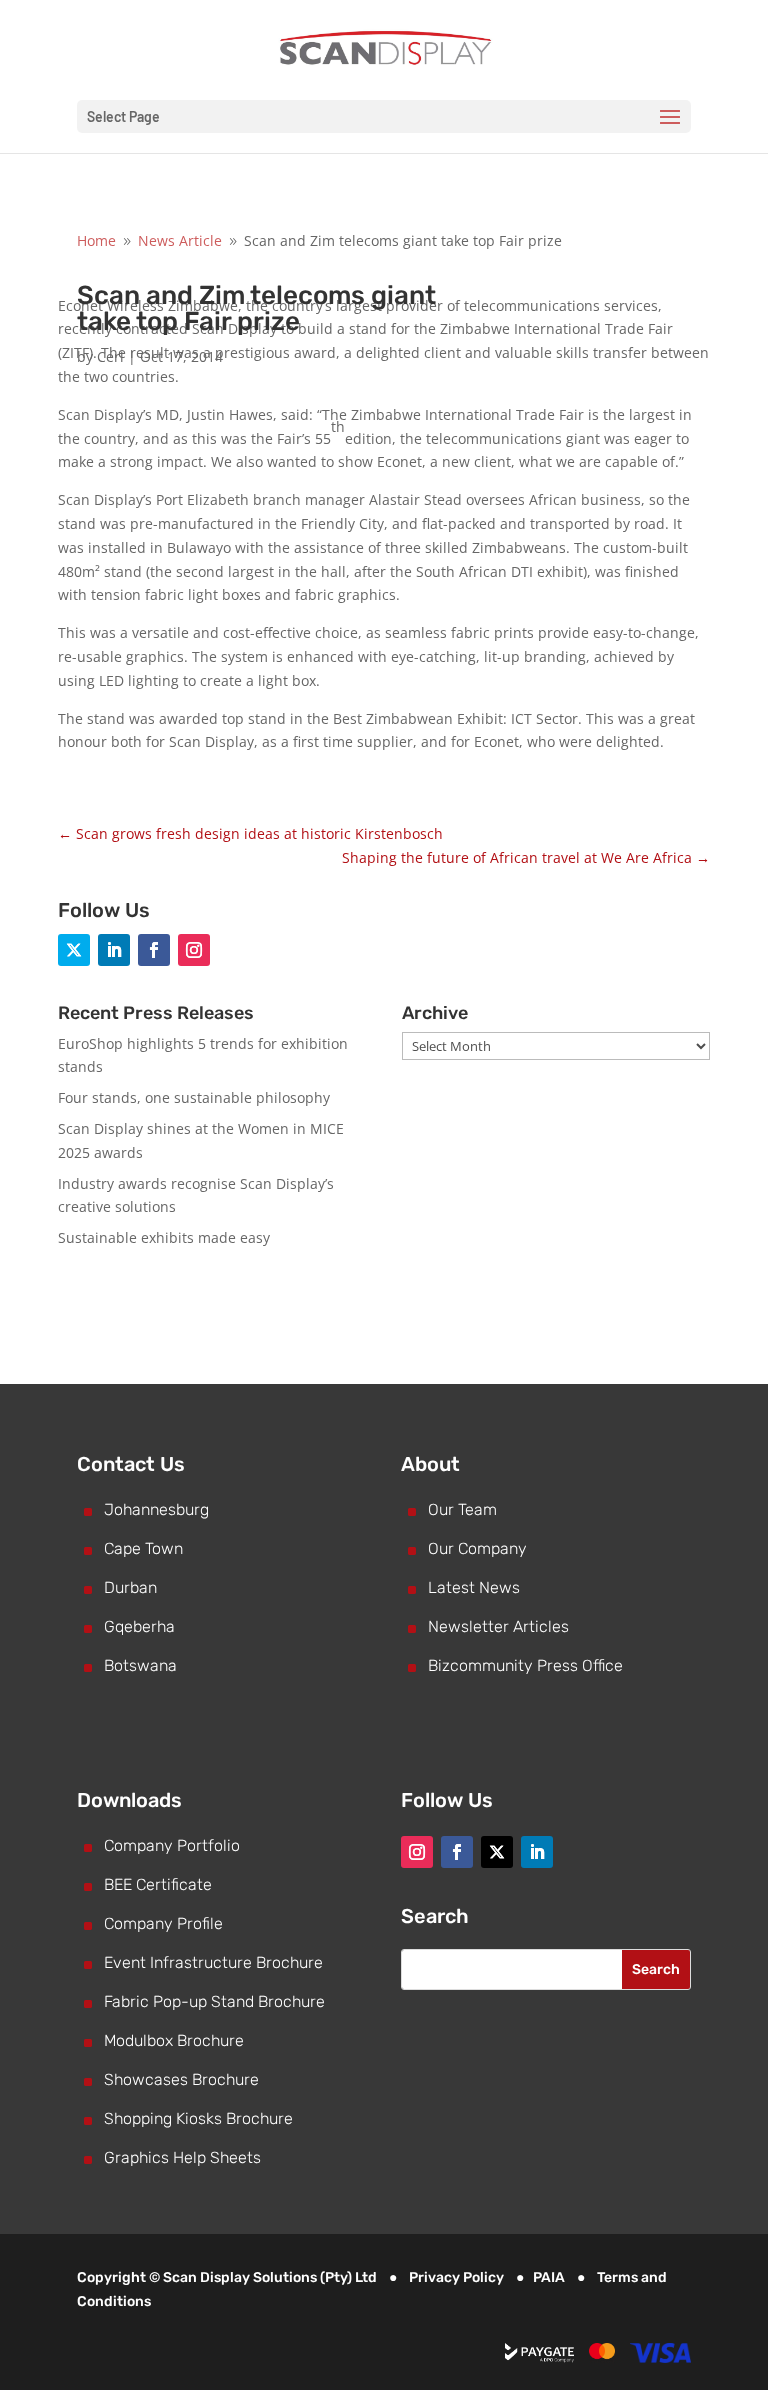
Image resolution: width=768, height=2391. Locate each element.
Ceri (110, 356)
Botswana (140, 1665)
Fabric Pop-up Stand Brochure (214, 2001)
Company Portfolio (172, 1845)
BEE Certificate (158, 1884)
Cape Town (143, 1548)
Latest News (474, 1587)
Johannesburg (156, 1509)
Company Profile (163, 1923)
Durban (130, 1587)
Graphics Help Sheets (182, 2157)
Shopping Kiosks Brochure (198, 2118)
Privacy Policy (456, 2277)
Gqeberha (139, 1626)
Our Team (462, 1509)
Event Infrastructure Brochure (213, 1962)
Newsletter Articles (498, 1626)
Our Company (477, 1548)
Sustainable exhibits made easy (164, 1237)
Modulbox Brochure (174, 2040)
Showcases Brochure (181, 2079)
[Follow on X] (74, 950)
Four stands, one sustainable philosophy (194, 1097)
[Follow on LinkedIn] (114, 950)
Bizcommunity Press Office (525, 1665)
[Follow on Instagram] (194, 950)
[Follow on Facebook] (154, 950)
